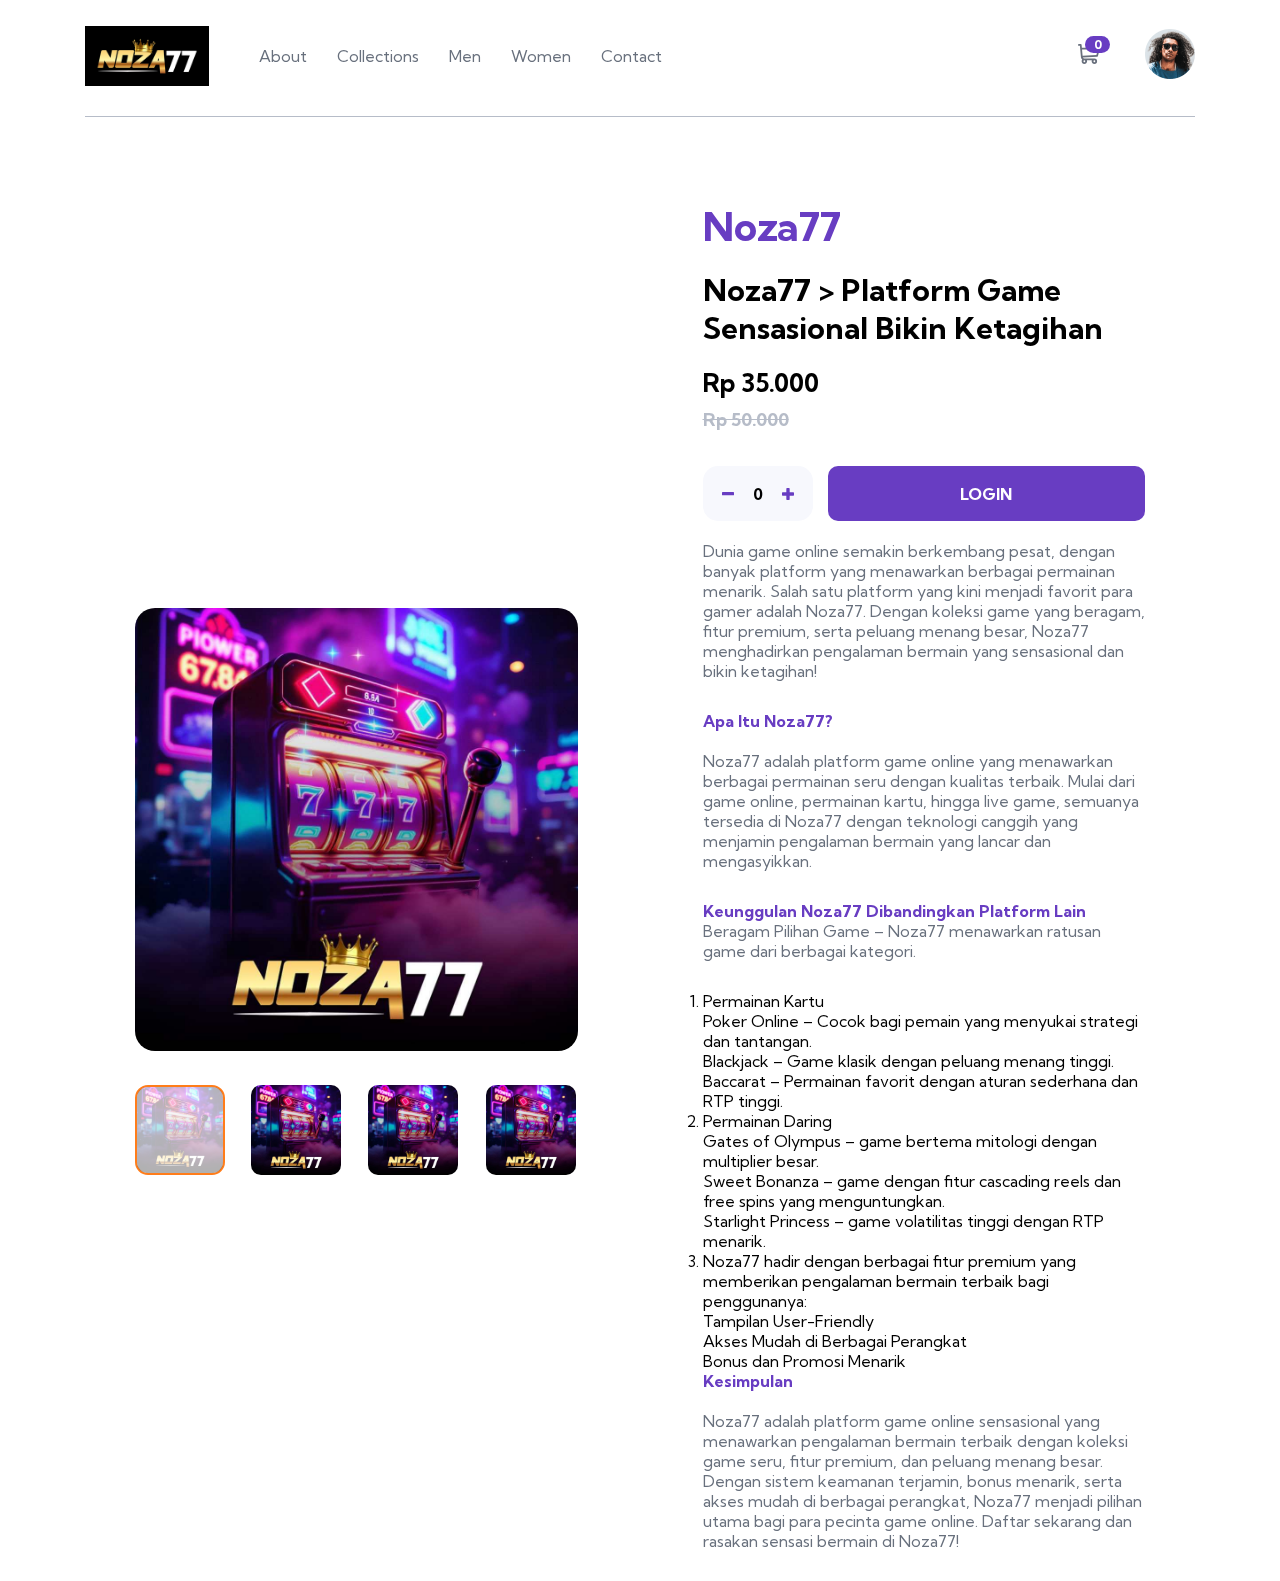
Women (541, 56)
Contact (631, 56)
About (283, 56)
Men (465, 56)
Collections (378, 56)
